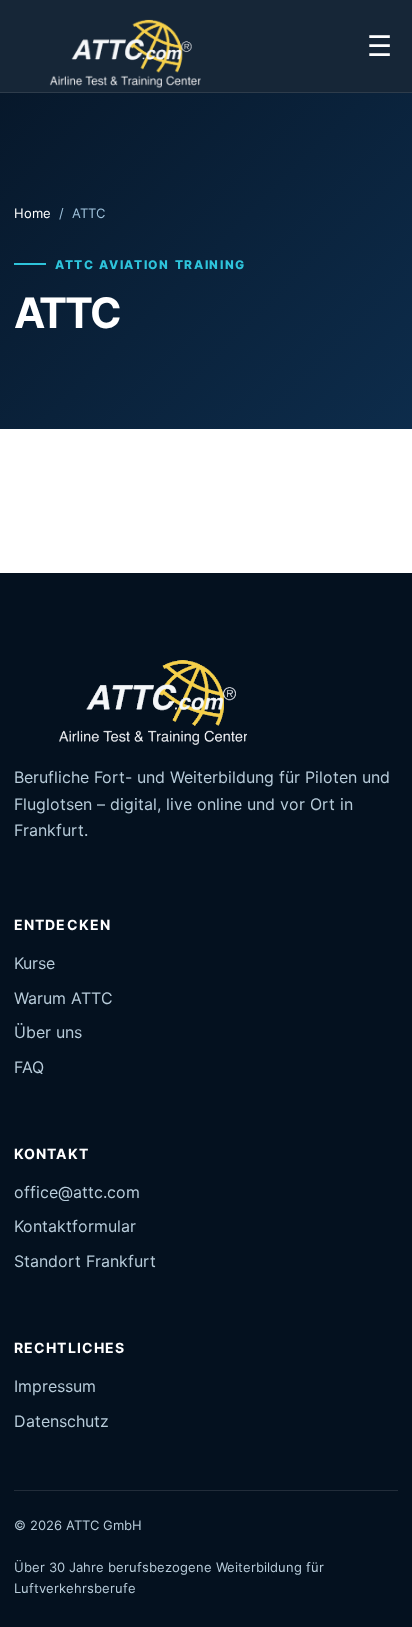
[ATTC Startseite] (114, 46)
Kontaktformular (75, 1226)
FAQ (29, 1067)
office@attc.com (77, 1192)
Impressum (55, 1386)
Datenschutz (61, 1421)
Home (32, 213)
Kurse (34, 963)
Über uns (48, 1032)
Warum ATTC (63, 998)
